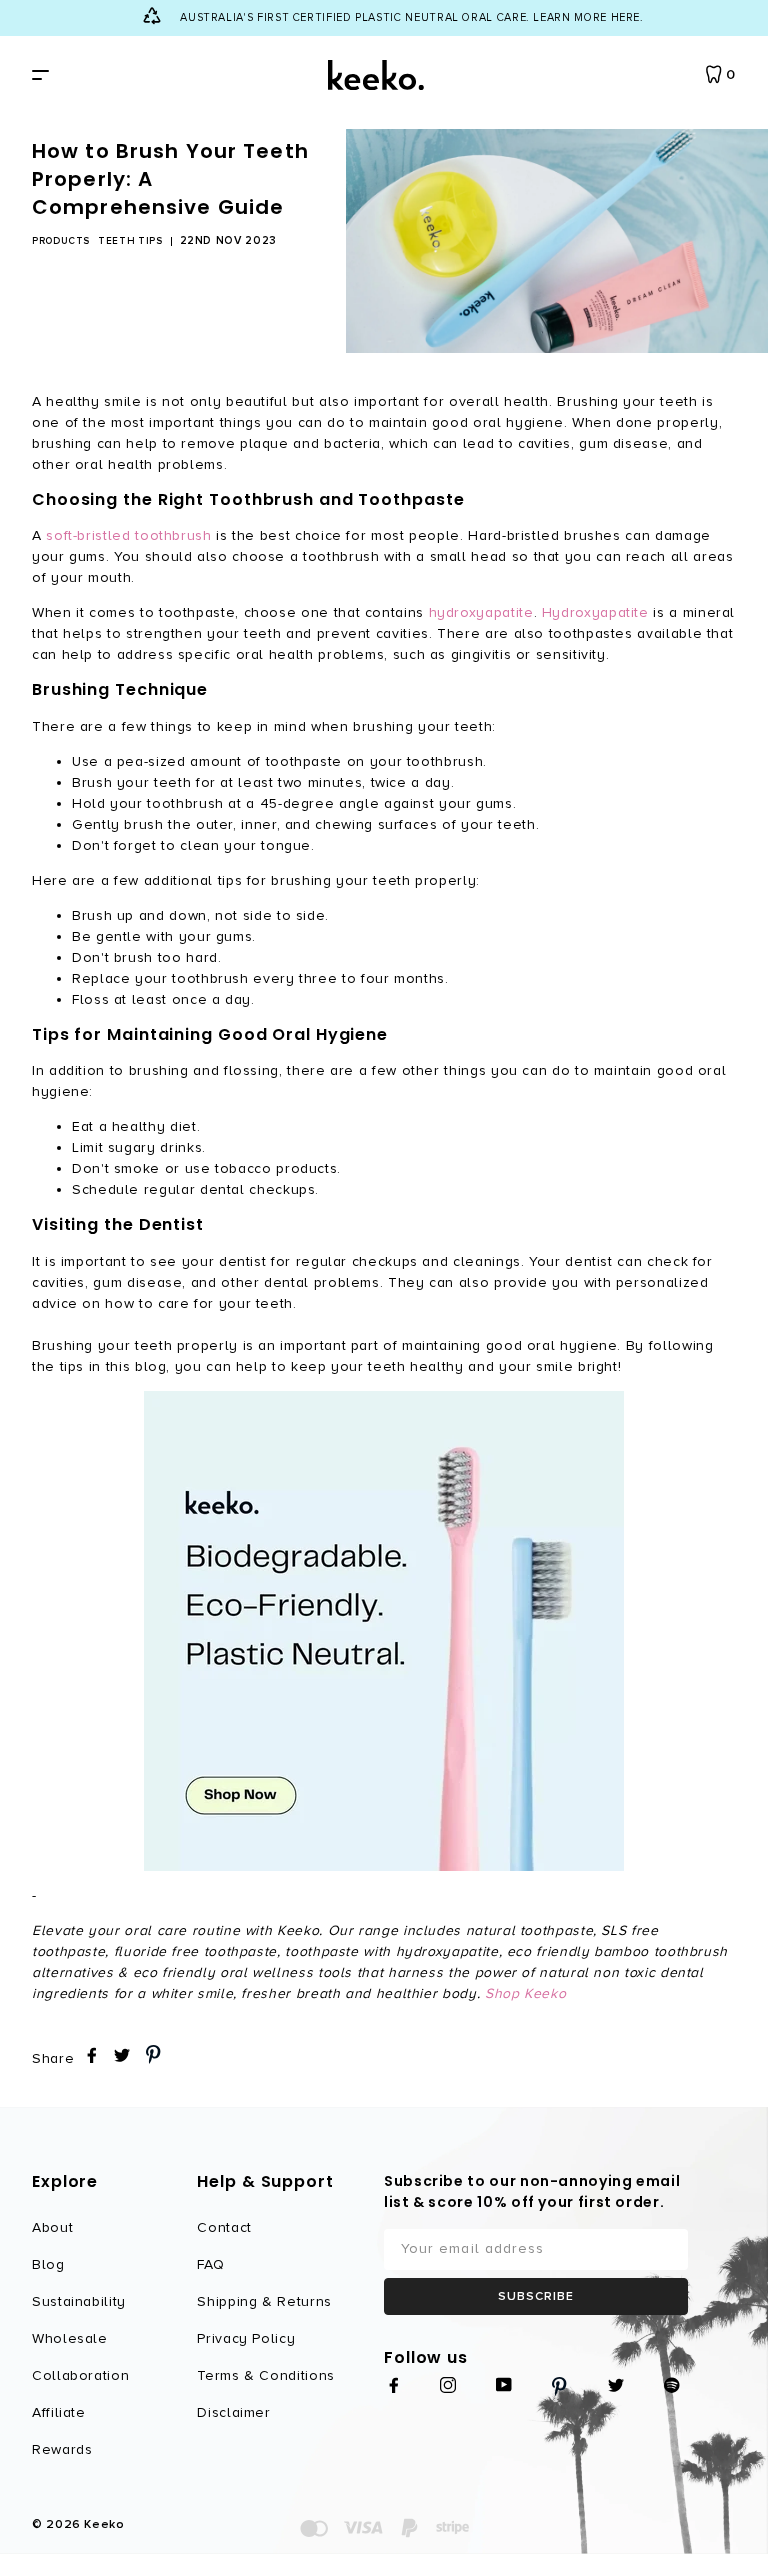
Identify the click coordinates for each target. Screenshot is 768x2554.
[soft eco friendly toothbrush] (384, 1631)
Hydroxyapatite (595, 612)
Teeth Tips (130, 241)
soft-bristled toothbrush (128, 535)
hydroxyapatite (481, 612)
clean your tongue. (247, 845)
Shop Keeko (525, 1993)
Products (61, 241)
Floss (90, 999)
